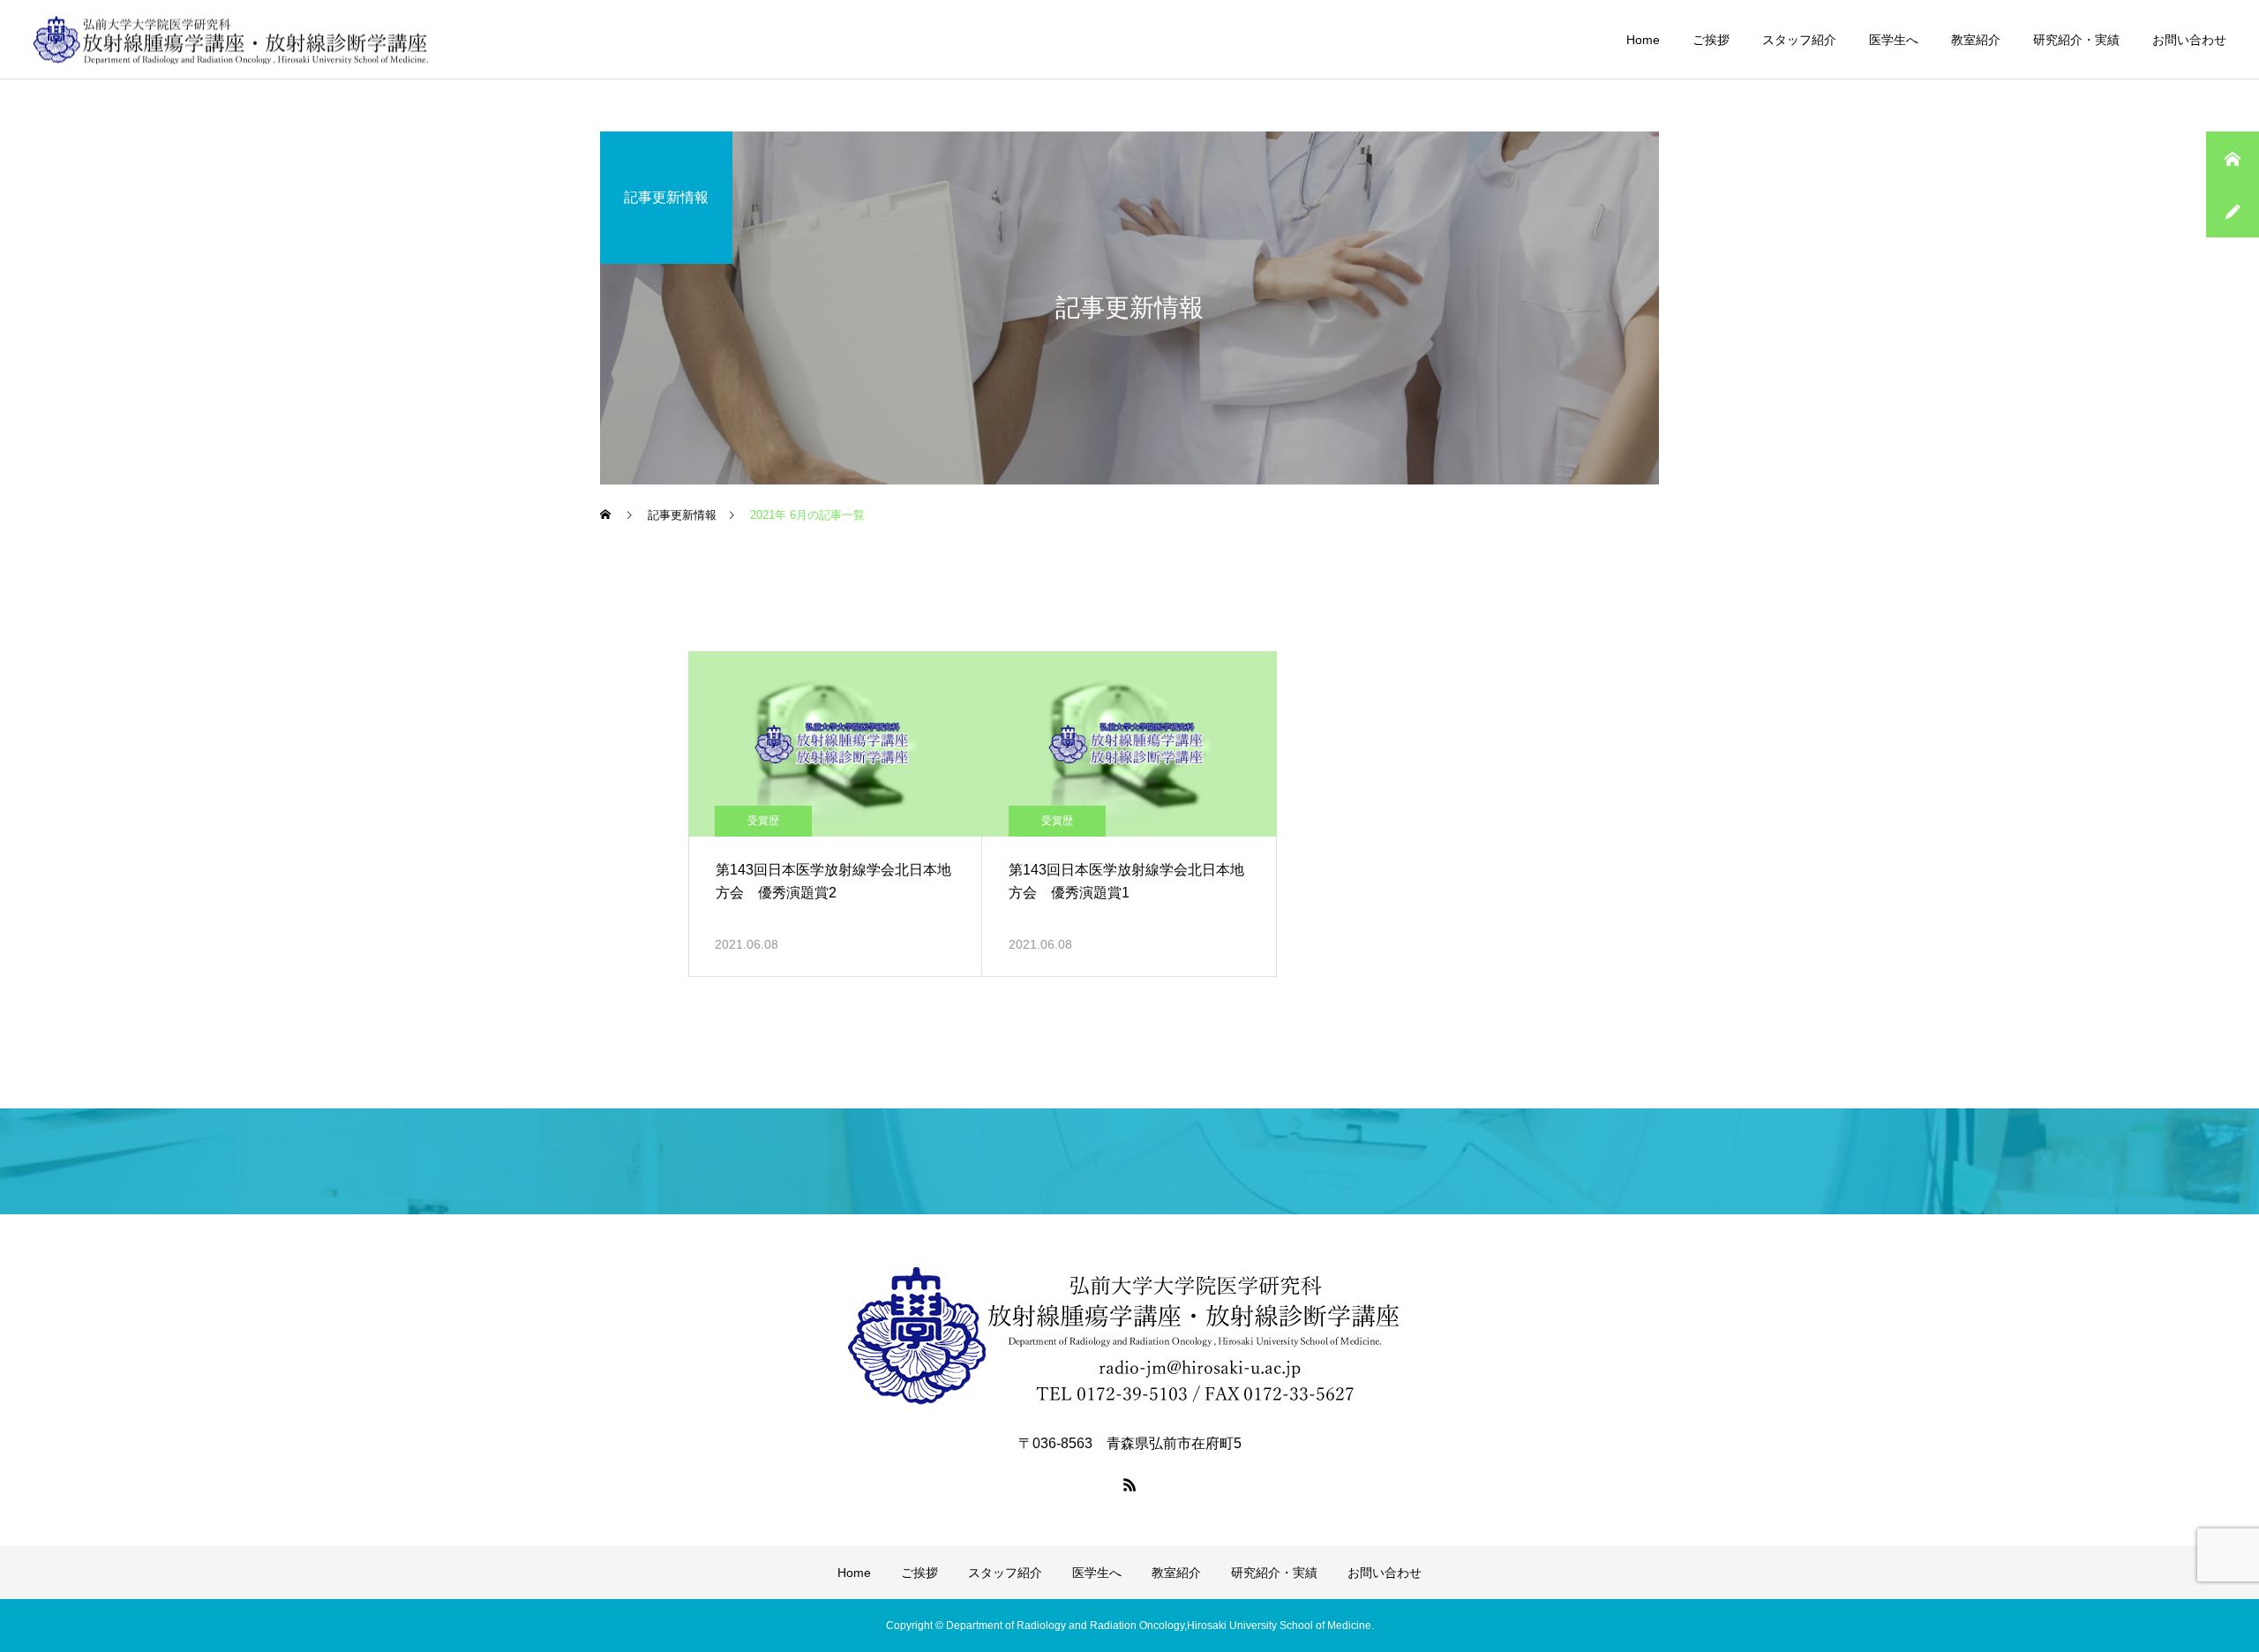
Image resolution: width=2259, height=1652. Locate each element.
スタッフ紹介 (1799, 40)
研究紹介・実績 (2076, 40)
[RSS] (1129, 1484)
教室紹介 (1976, 40)
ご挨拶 (1711, 40)
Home (1643, 40)
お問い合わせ (2189, 40)
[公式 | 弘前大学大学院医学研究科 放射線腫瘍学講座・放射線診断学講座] (231, 39)
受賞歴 (763, 821)
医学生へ (1894, 40)
